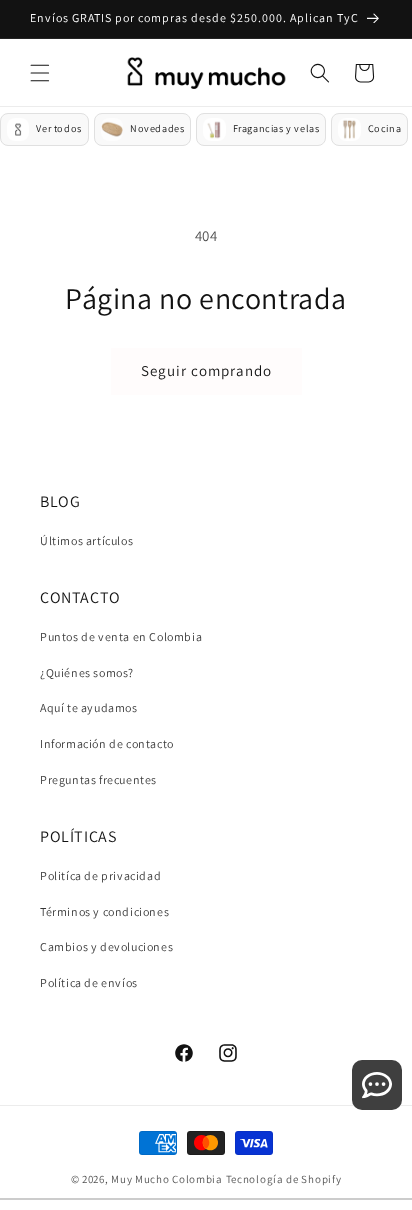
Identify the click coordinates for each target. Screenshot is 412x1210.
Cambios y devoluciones (106, 946)
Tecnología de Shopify (284, 1179)
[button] (40, 73)
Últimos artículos (86, 540)
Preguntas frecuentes (98, 779)
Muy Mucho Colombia (167, 1179)
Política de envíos (89, 982)
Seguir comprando (206, 370)
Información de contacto (107, 743)
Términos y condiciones (104, 911)
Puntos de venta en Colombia (121, 636)
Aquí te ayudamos (89, 707)
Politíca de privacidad (100, 875)
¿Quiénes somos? (87, 672)
